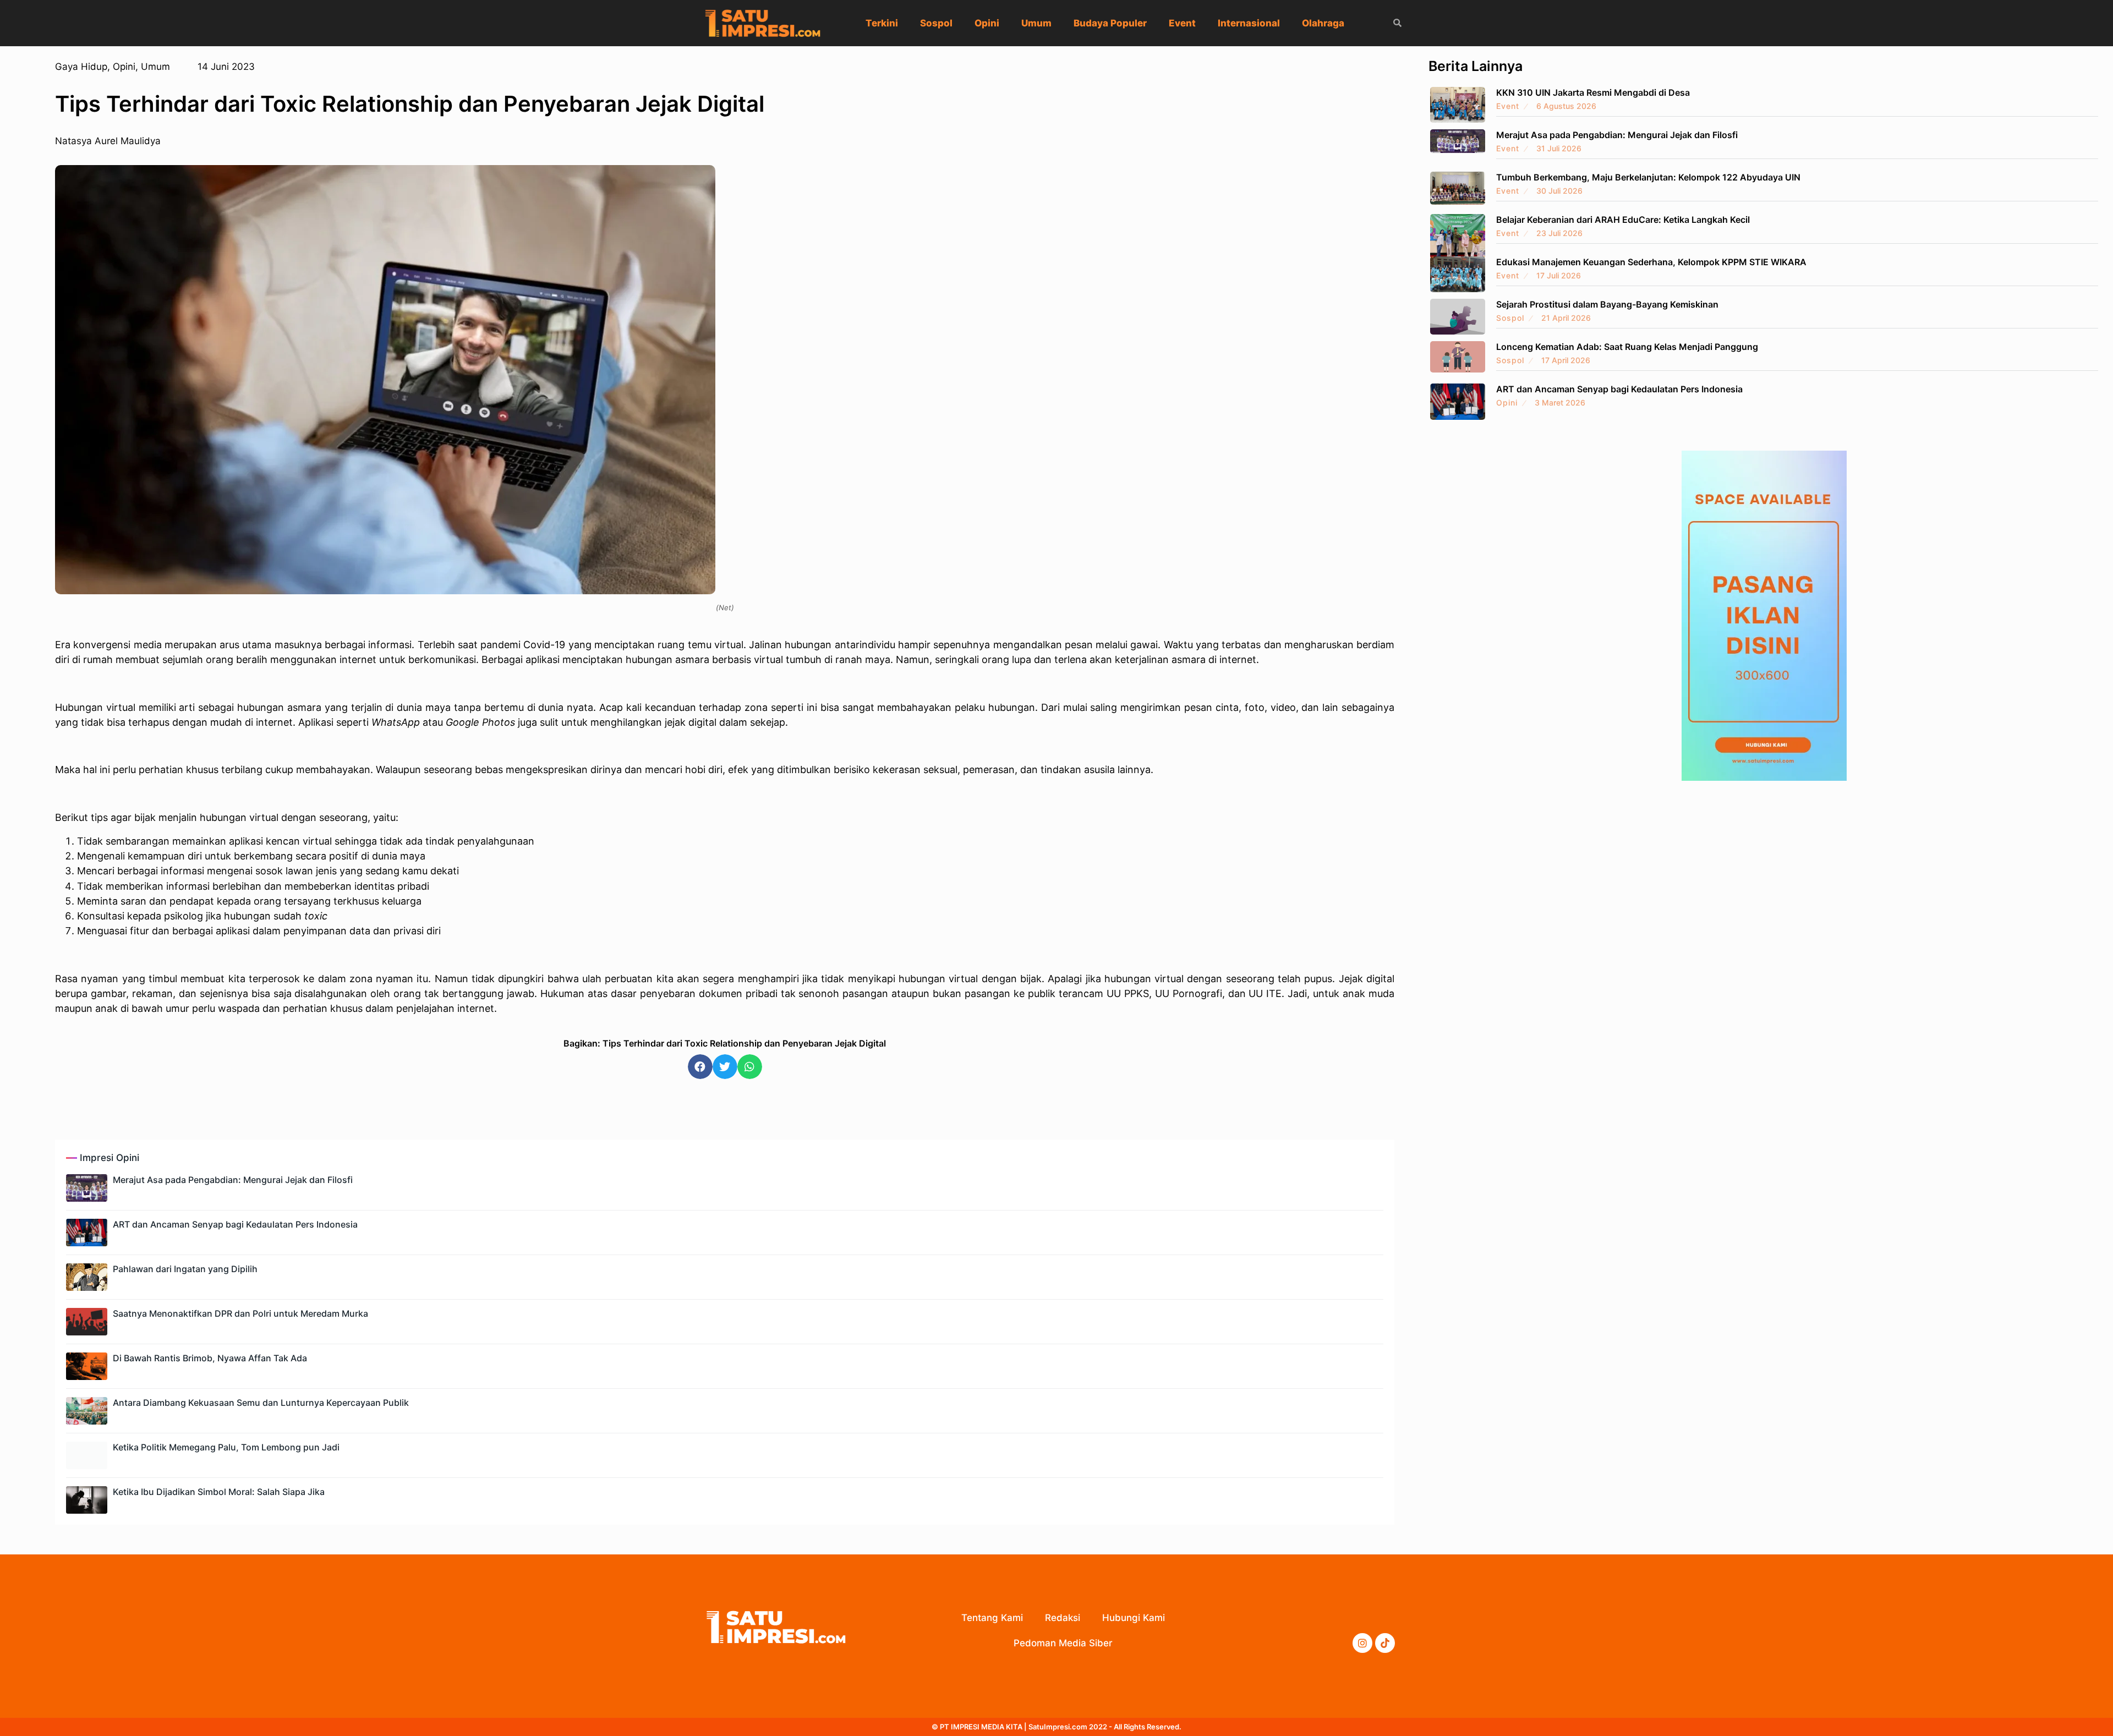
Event (1182, 23)
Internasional (1249, 23)
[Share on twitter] (725, 1067)
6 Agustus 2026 (1566, 106)
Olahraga (1323, 23)
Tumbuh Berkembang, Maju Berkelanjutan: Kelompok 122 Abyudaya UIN (1648, 177)
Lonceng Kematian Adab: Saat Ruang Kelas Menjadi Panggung (1627, 347)
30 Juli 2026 (1559, 191)
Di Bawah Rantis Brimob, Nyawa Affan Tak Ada (210, 1358)
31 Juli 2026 (1559, 148)
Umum (1036, 23)
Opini (987, 23)
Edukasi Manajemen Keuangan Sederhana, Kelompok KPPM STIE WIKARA (1651, 262)
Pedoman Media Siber (1063, 1643)
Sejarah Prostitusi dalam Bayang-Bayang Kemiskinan (1607, 304)
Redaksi (1063, 1618)
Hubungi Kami (1134, 1618)
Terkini (882, 23)
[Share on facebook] (700, 1067)
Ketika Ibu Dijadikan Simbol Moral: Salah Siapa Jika (219, 1492)
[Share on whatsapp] (750, 1067)
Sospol (936, 23)
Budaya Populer (1110, 23)
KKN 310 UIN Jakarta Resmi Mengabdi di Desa (1593, 92)
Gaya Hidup (81, 67)
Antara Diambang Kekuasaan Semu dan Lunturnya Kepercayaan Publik (261, 1403)
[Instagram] (1362, 1643)
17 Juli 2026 (1559, 275)
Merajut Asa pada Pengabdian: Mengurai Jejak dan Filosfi (233, 1180)
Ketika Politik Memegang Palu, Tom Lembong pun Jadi (226, 1447)
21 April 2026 (1566, 318)
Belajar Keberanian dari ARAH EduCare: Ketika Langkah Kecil (1623, 220)
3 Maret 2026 (1560, 402)
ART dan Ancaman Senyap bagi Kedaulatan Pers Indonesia (235, 1224)
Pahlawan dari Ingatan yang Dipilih (185, 1269)
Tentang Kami (992, 1618)
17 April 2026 (1566, 360)
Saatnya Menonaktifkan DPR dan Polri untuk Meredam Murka (240, 1313)
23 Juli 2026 (1559, 233)
